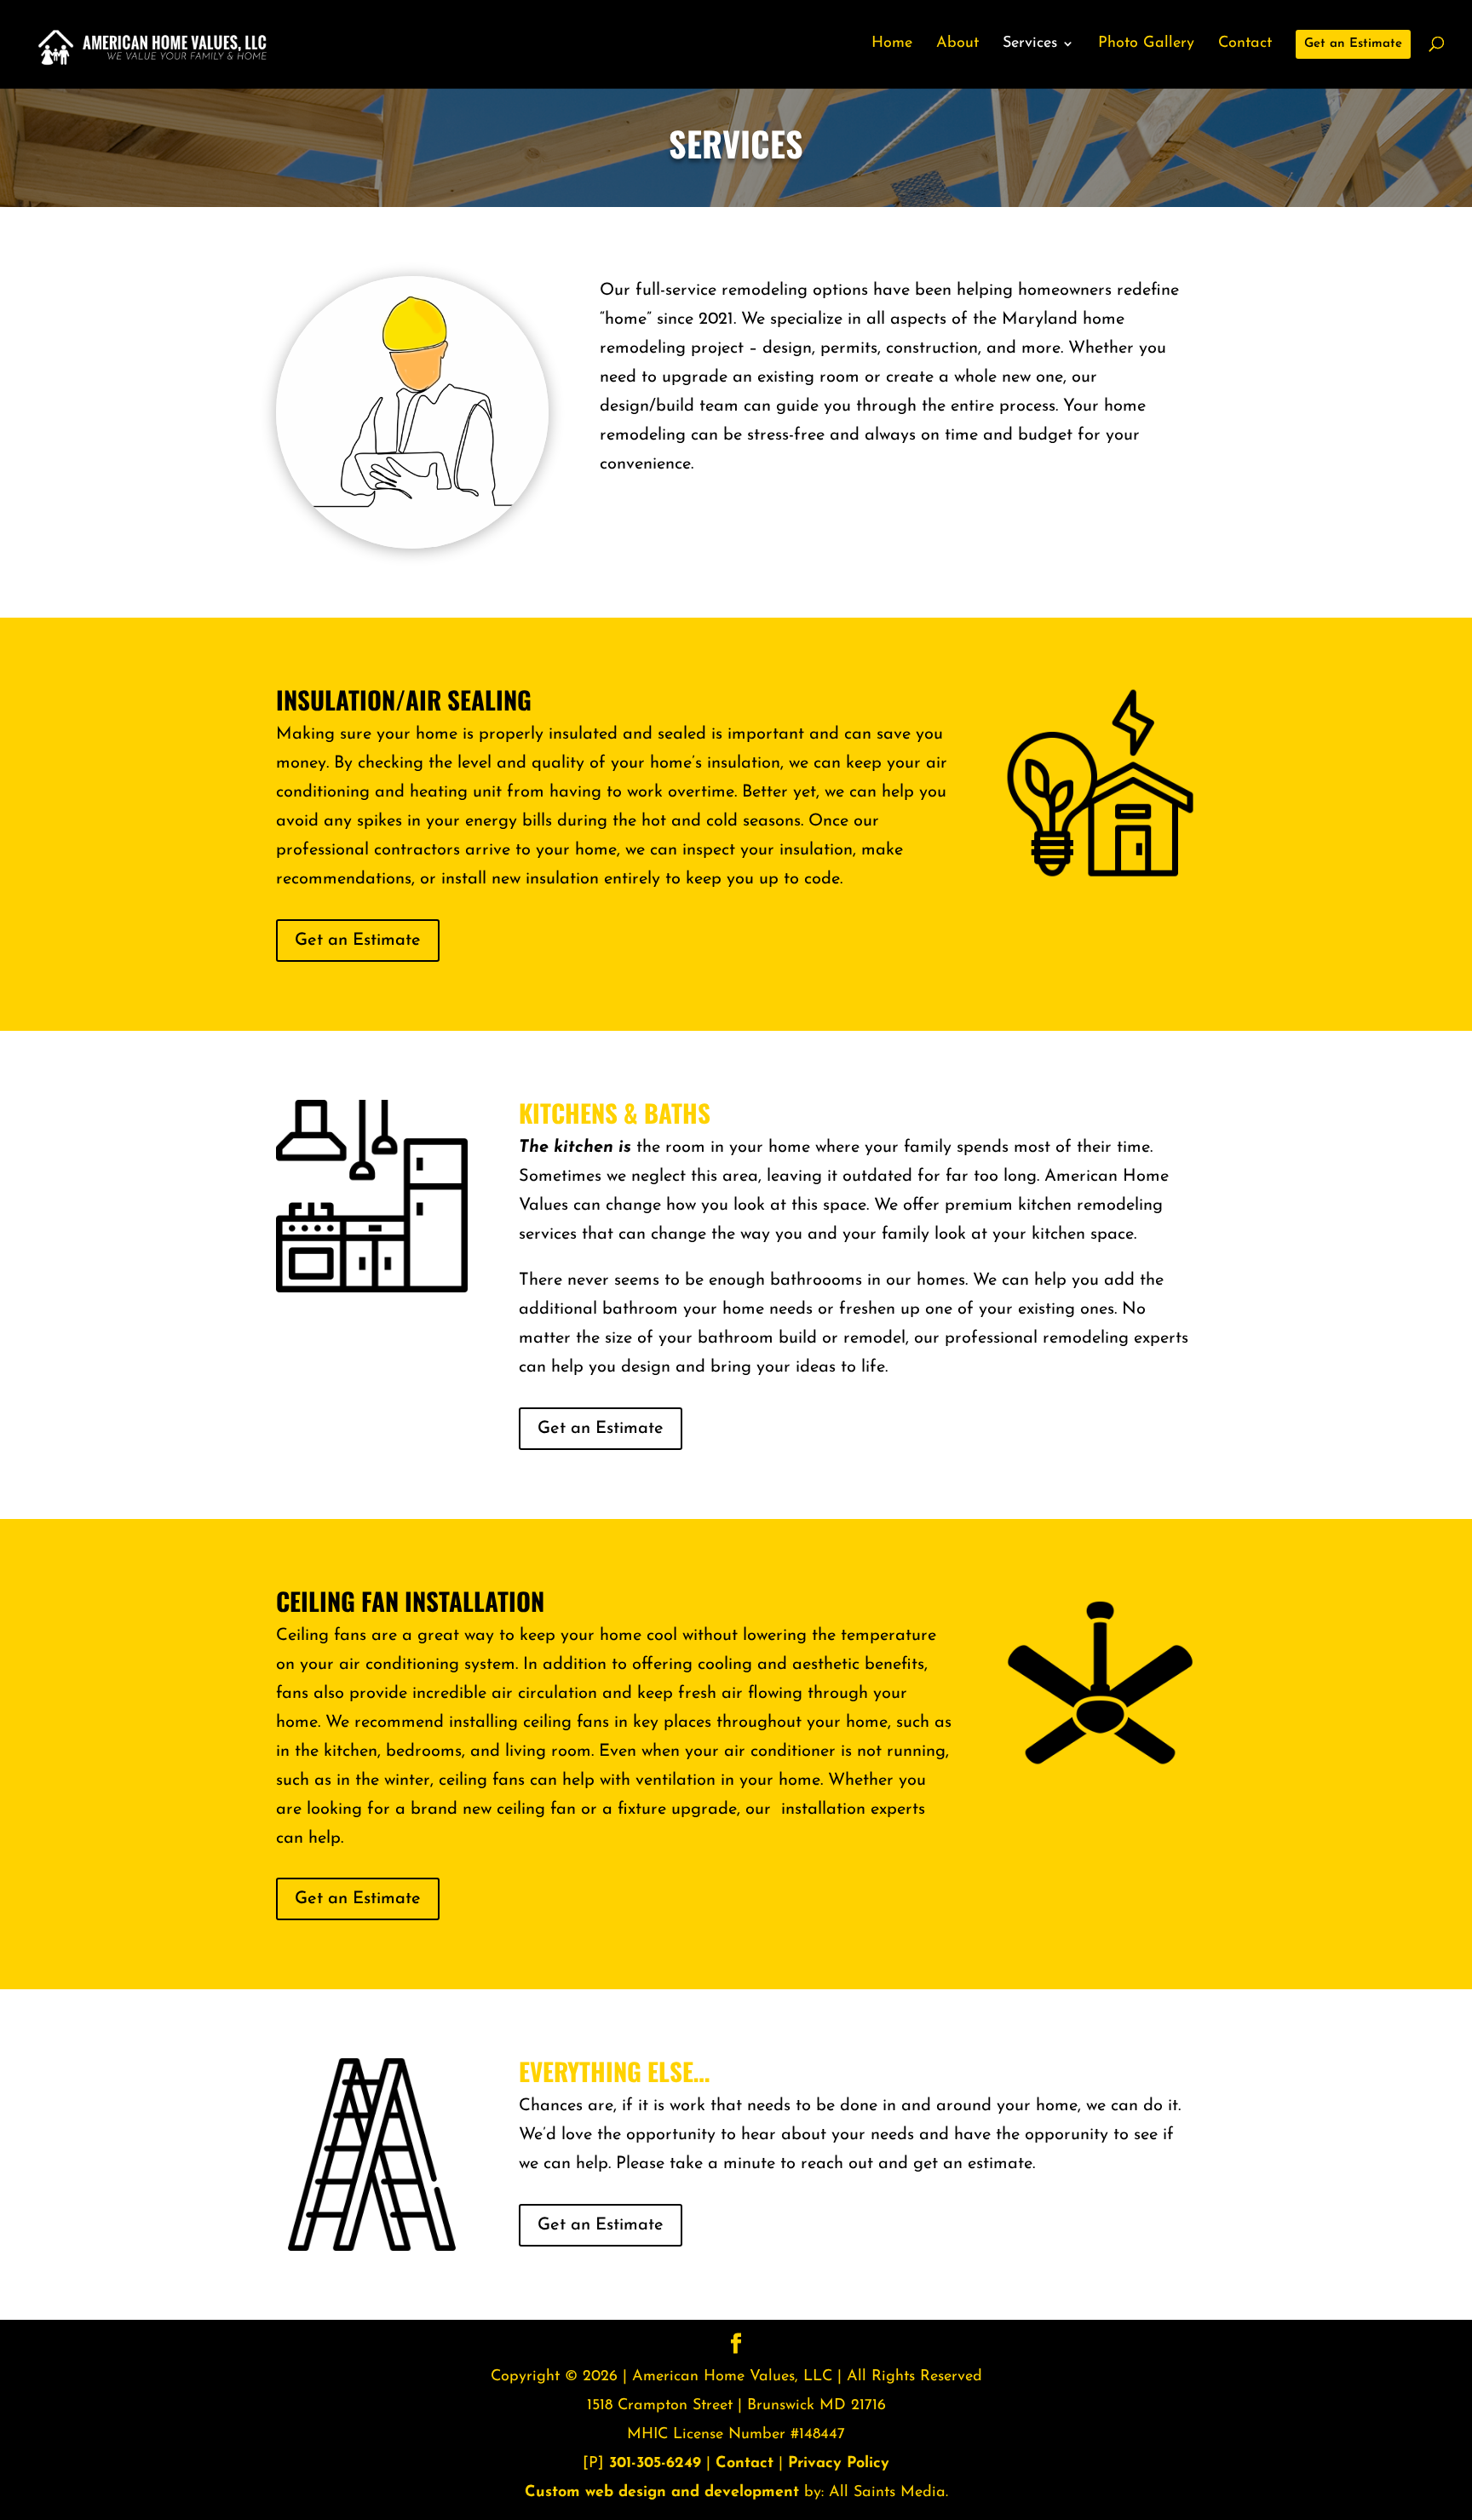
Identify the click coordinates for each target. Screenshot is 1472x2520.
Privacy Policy (839, 2464)
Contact (745, 2464)
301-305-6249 (655, 2464)
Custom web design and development (662, 2493)
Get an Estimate (358, 941)
